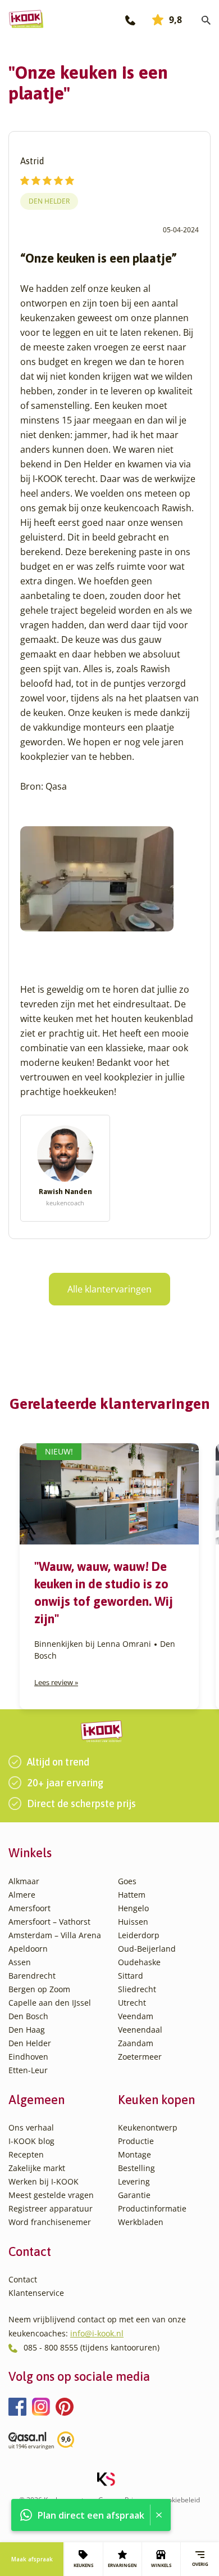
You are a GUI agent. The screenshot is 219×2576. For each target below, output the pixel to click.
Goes (127, 1881)
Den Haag (27, 2030)
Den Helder (49, 201)
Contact (23, 2279)
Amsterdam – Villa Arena (55, 1935)
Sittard (131, 1976)
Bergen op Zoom (39, 1989)
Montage (134, 2154)
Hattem (132, 1895)
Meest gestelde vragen (51, 2195)
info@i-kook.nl (97, 2333)
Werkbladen (141, 2222)
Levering (134, 2181)
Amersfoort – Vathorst (49, 1922)
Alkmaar (24, 1881)
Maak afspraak (32, 2559)
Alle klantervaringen (109, 1289)
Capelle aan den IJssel (50, 2003)
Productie (136, 2141)
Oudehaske (139, 1962)
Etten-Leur (28, 2070)
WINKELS (161, 2565)
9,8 (175, 20)
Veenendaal (140, 2030)
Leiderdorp (139, 1935)
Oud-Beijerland (147, 1949)
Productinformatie (152, 2208)
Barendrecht (32, 1976)
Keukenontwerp (148, 2127)
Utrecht (132, 2003)
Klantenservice (36, 2293)
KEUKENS (83, 2565)
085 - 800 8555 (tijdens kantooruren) (92, 2347)
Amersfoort (29, 1908)
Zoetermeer (140, 2057)
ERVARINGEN (122, 2565)
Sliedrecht (137, 1989)
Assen (20, 1962)
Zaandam (136, 2043)
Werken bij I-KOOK (44, 2181)
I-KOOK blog (31, 2141)
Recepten (26, 2154)
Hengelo (133, 1908)
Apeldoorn (28, 1949)
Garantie (134, 2195)
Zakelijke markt (37, 2168)
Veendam (136, 2016)
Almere (22, 1895)
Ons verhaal (31, 2127)
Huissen (133, 1922)
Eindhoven (28, 2057)
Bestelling (136, 2168)
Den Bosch (28, 2016)
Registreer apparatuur (51, 2208)
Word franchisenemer (50, 2222)
